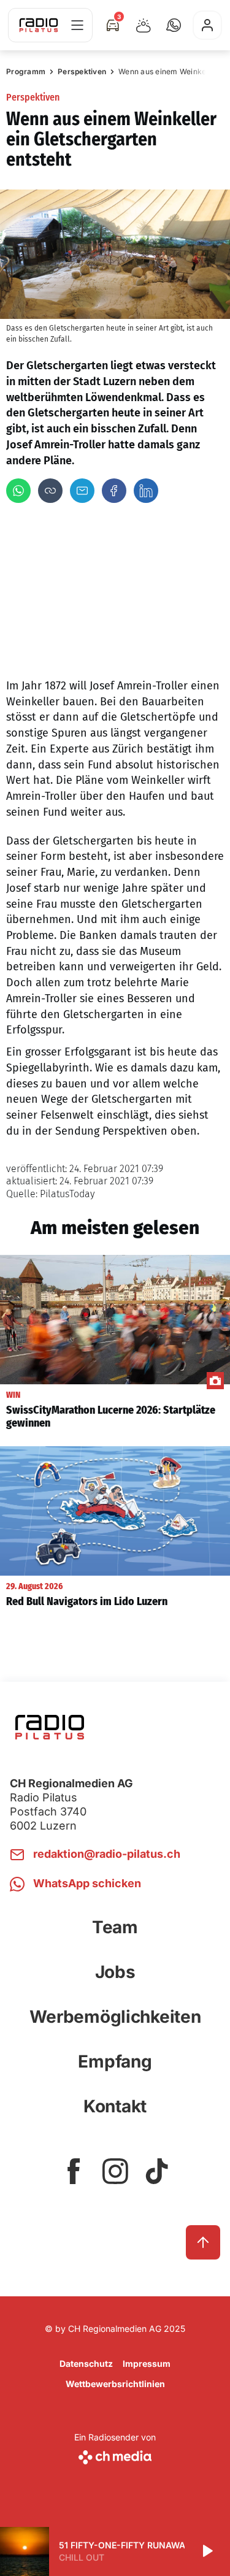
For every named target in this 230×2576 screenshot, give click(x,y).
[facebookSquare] (74, 2171)
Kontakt (115, 2106)
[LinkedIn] (146, 491)
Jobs (115, 1972)
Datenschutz (86, 2363)
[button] (174, 25)
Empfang (115, 2061)
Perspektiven (82, 71)
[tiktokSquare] (157, 2171)
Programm (26, 71)
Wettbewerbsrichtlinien (115, 2384)
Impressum (147, 2363)
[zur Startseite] (39, 25)
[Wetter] (144, 25)
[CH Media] (115, 2455)
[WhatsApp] (18, 491)
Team (115, 1927)
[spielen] (207, 2551)
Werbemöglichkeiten (115, 2017)
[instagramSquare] (115, 2171)
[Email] (82, 491)
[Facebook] (114, 491)
